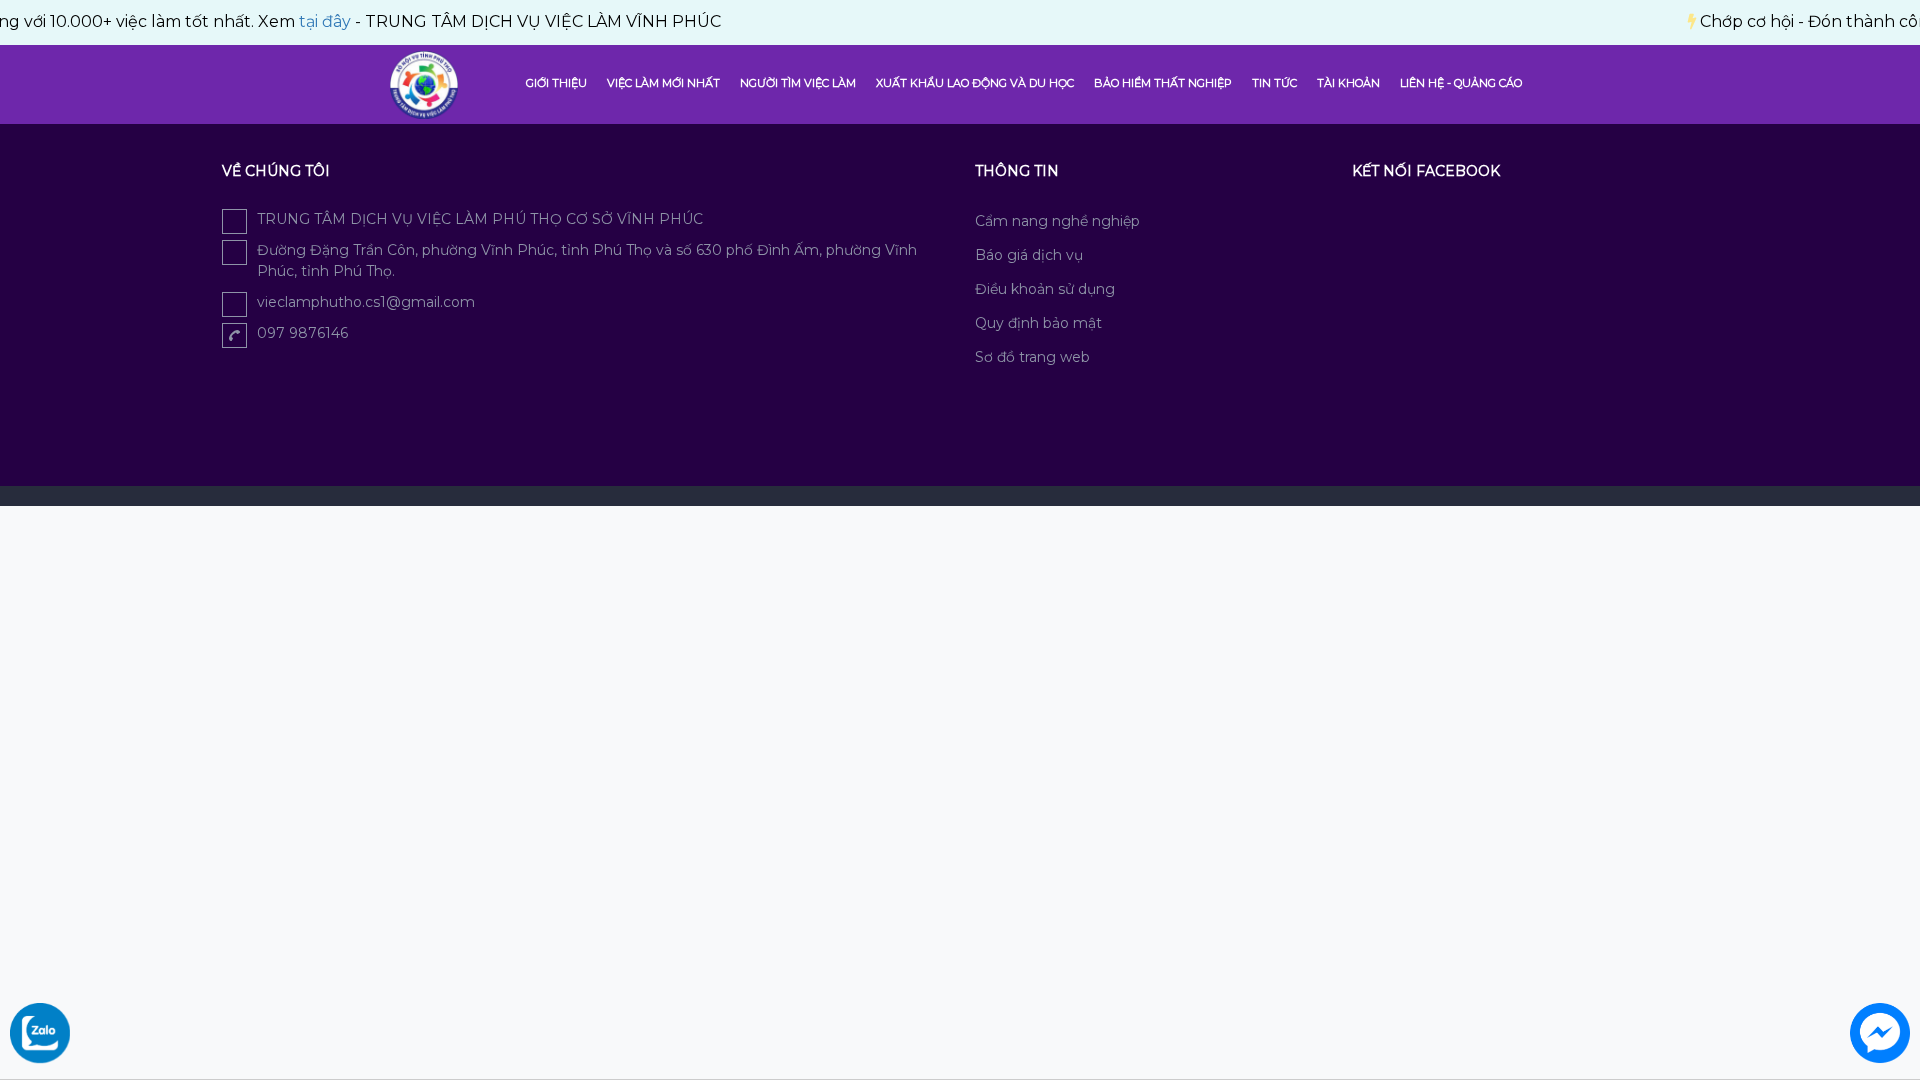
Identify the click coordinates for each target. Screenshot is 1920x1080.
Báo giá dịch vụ (1029, 255)
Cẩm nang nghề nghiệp (1057, 221)
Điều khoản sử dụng (1045, 289)
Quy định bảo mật (1038, 323)
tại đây (301, 21)
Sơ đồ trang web (1032, 357)
